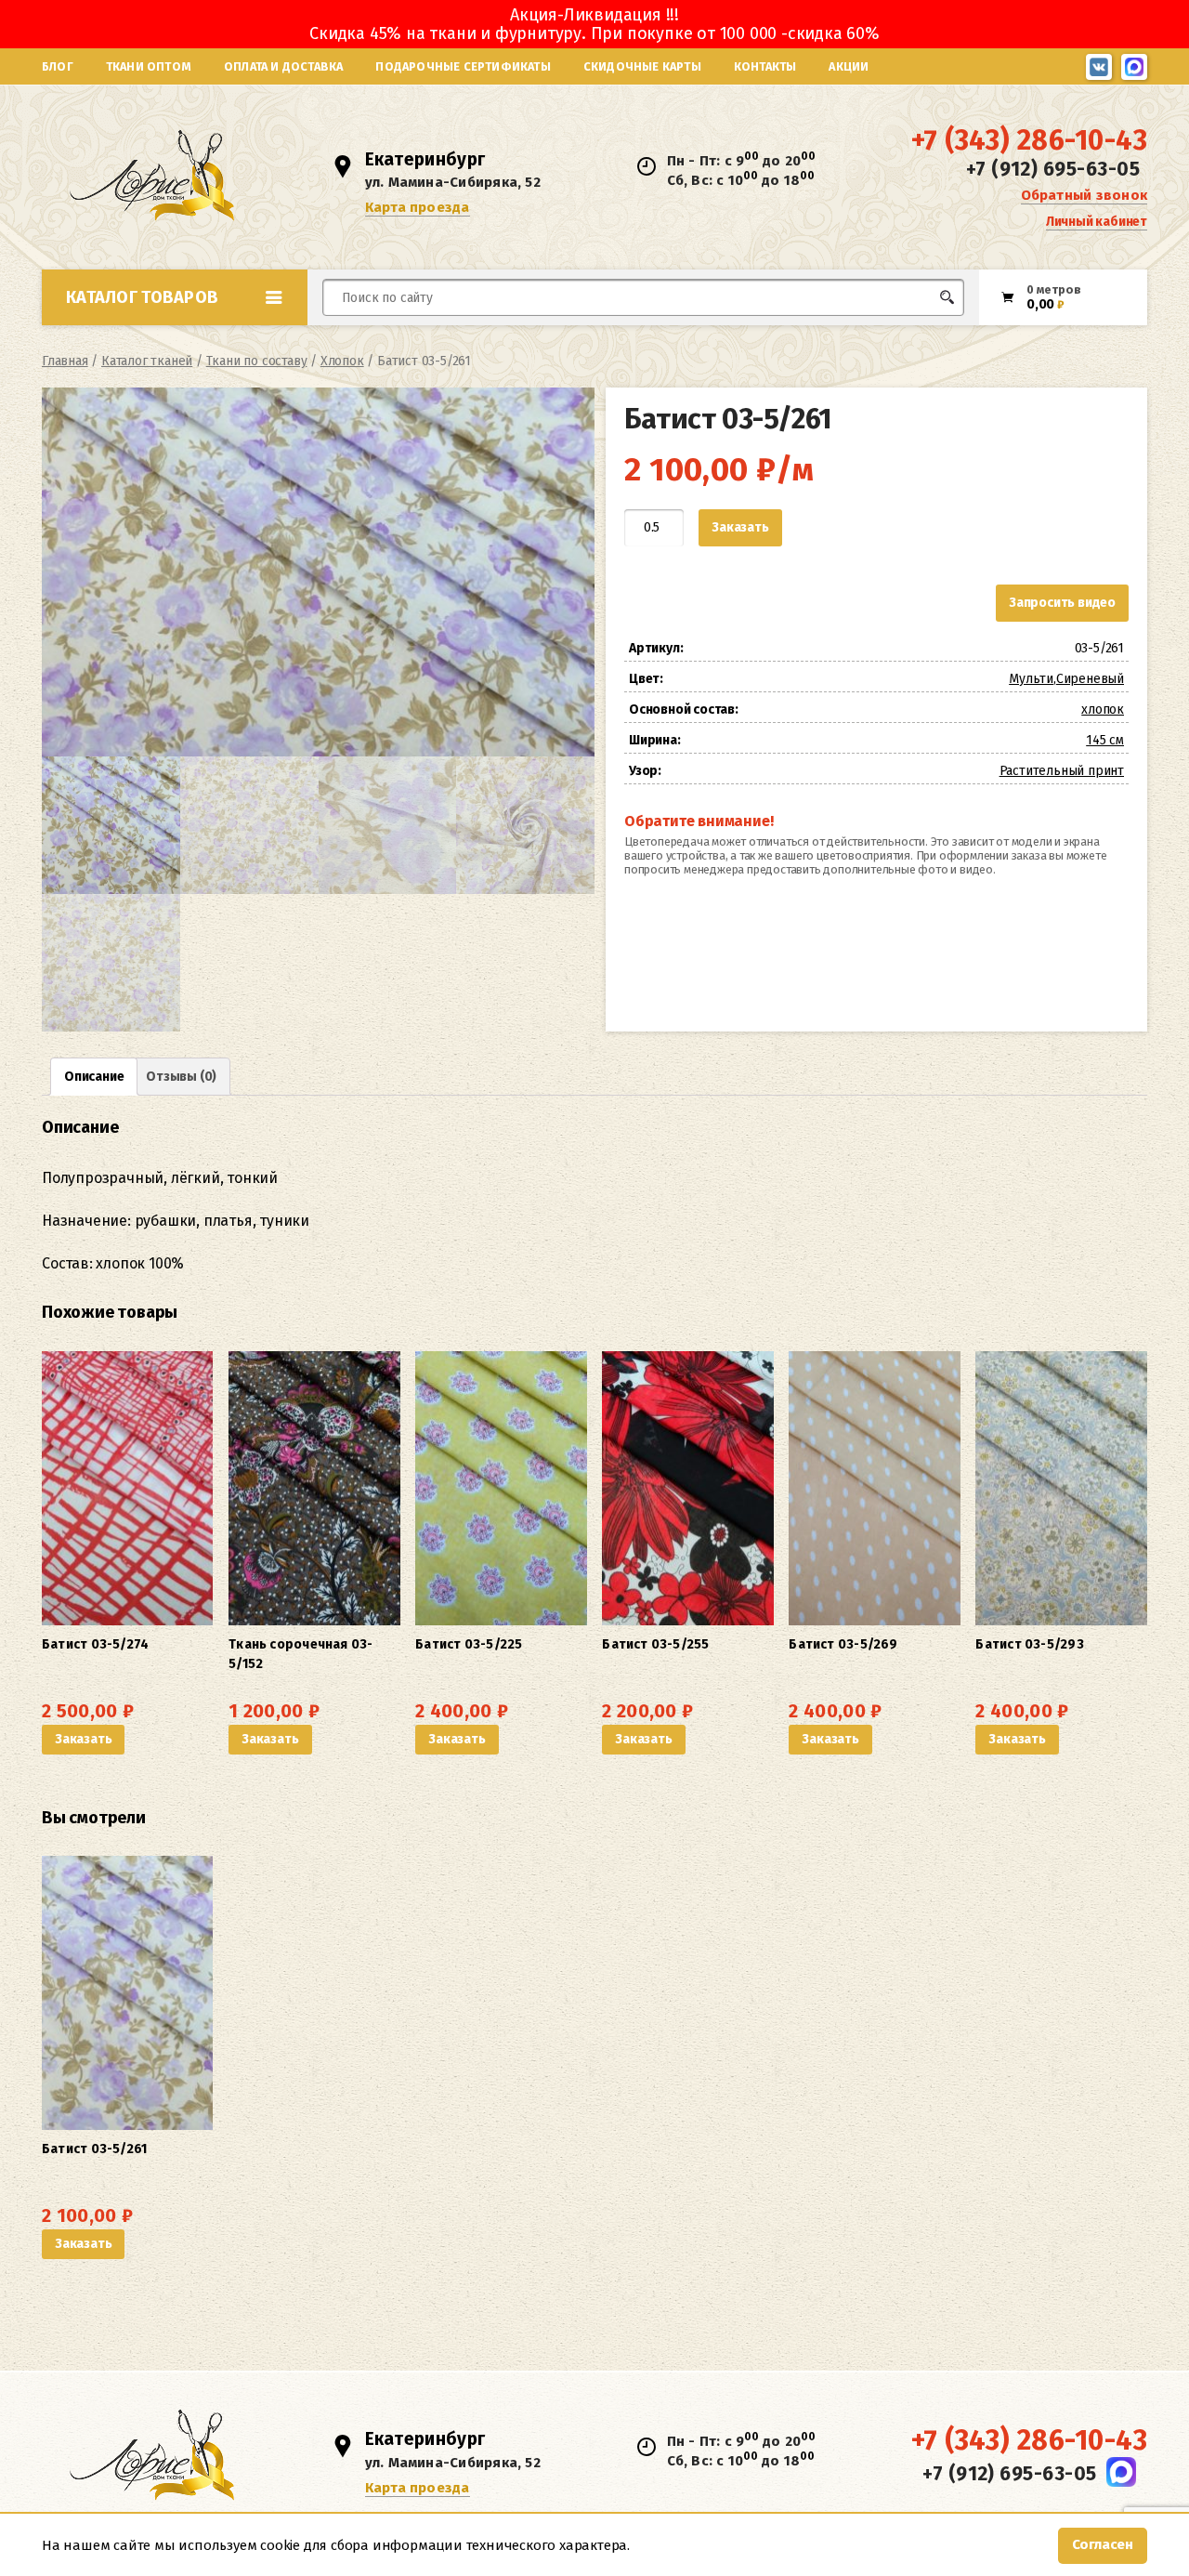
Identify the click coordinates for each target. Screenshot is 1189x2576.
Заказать (740, 527)
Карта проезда (418, 207)
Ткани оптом (149, 66)
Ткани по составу (257, 361)
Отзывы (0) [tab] (181, 1077)
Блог (58, 66)
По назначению (185, 338)
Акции (849, 66)
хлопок (1103, 710)
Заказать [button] (83, 1739)
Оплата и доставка (283, 66)
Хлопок (342, 361)
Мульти (1031, 679)
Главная (65, 361)
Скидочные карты (642, 66)
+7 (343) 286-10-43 (1029, 140)
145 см (1105, 740)
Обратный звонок (1084, 195)
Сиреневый (1090, 679)
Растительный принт (1062, 771)
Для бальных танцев (907, 332)
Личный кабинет (1097, 222)
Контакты (765, 66)
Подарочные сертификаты (463, 66)
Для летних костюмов (412, 342)
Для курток (626, 332)
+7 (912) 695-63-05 (1053, 169)
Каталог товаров (142, 297)
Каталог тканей (147, 361)
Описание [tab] (94, 1077)
